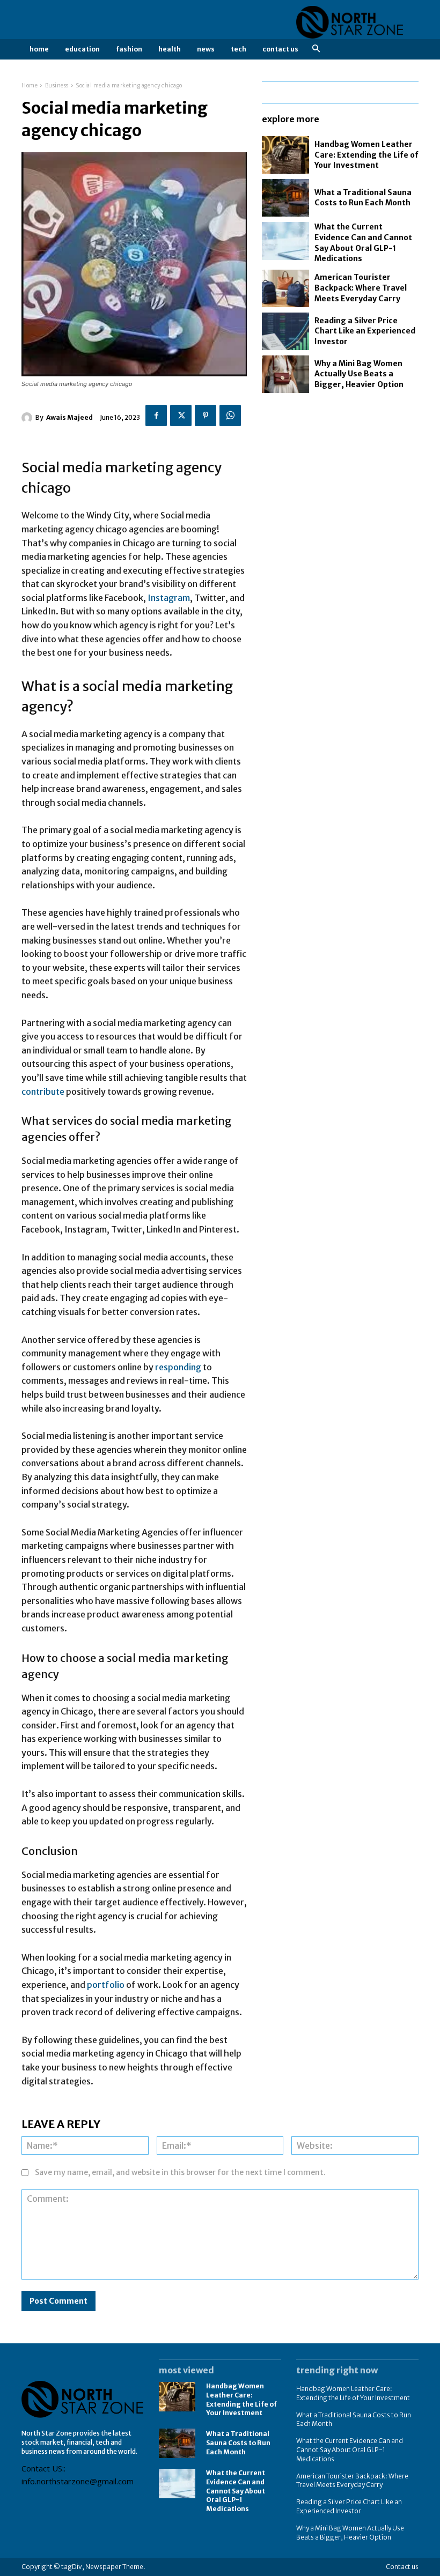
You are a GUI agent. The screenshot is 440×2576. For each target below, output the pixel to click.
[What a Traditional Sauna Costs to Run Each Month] (285, 198)
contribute (44, 1092)
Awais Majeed (69, 417)
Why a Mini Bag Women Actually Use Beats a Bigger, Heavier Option (359, 374)
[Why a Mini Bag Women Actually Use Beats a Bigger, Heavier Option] (285, 374)
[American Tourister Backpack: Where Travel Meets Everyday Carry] (285, 288)
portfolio (107, 1985)
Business (57, 86)
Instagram (169, 598)
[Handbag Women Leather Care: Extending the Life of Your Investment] (285, 155)
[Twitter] (181, 415)
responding (179, 1367)
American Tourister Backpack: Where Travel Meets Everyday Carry (361, 288)
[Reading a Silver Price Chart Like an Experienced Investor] (285, 331)
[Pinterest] (206, 415)
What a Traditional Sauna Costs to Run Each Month (363, 198)
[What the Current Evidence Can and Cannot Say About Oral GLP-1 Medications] (285, 241)
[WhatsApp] (230, 415)
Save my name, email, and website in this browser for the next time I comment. (180, 2172)
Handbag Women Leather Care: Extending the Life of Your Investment (366, 155)
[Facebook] (156, 415)
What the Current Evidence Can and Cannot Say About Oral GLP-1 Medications (236, 2491)
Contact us (402, 2567)
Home (30, 86)
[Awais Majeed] (28, 418)
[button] (316, 49)
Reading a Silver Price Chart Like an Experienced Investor (365, 331)
